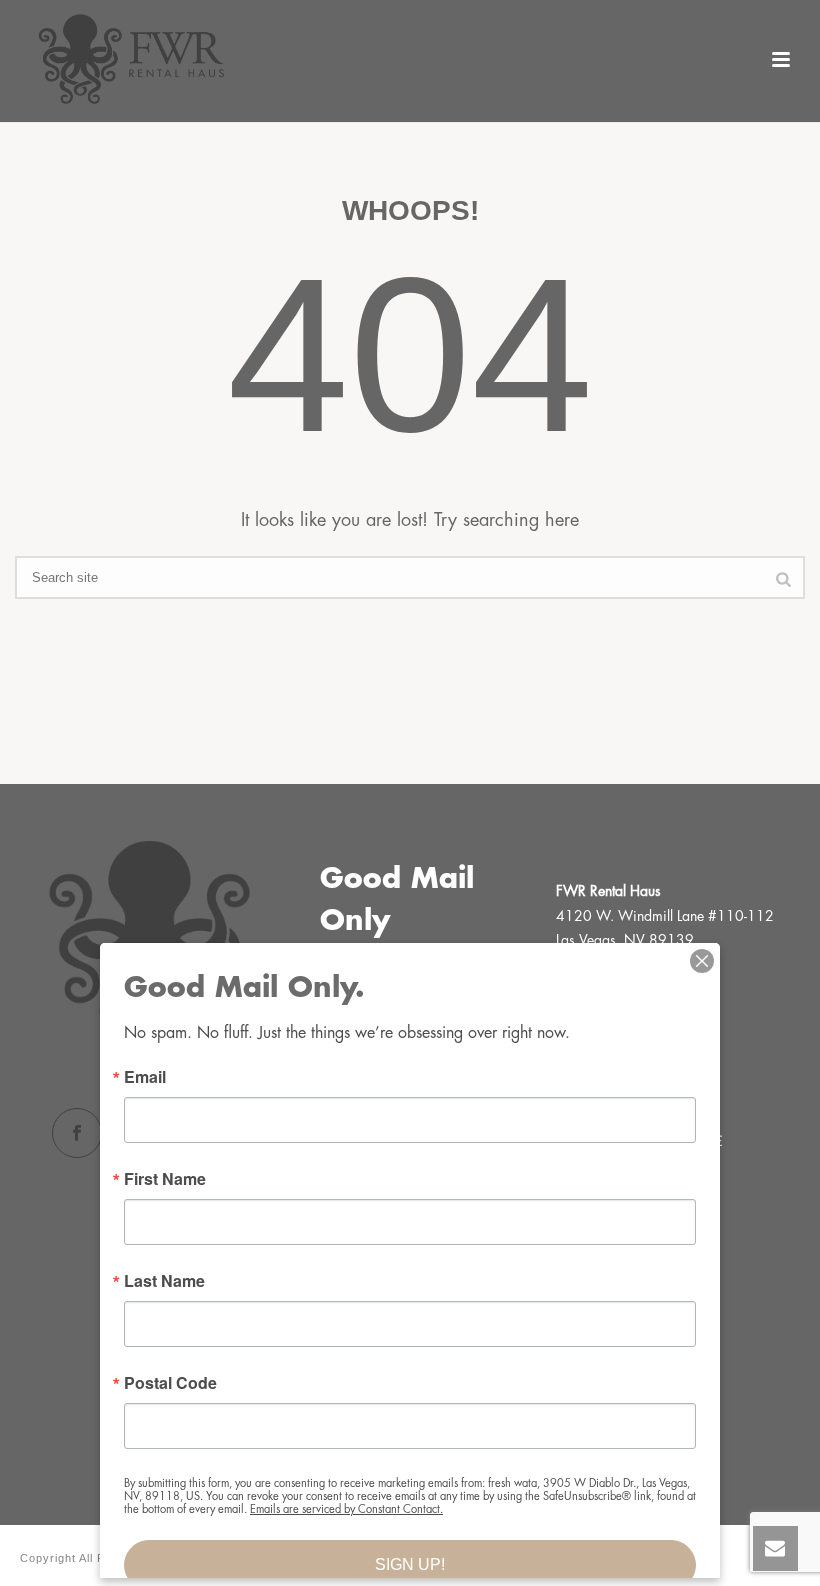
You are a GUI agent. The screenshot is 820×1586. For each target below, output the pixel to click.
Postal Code (170, 1383)
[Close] (702, 961)
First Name (165, 1179)
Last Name (164, 1281)
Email (145, 1077)
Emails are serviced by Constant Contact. (346, 1509)
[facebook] (77, 1133)
